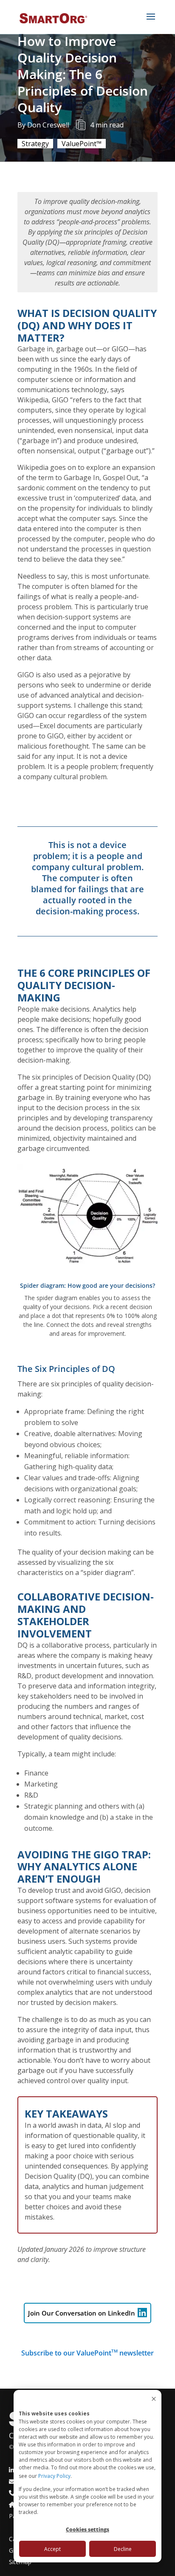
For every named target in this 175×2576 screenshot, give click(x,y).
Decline (123, 2549)
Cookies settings (87, 2529)
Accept (52, 2549)
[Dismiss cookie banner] (154, 2399)
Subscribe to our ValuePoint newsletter (87, 2353)
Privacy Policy (54, 2476)
